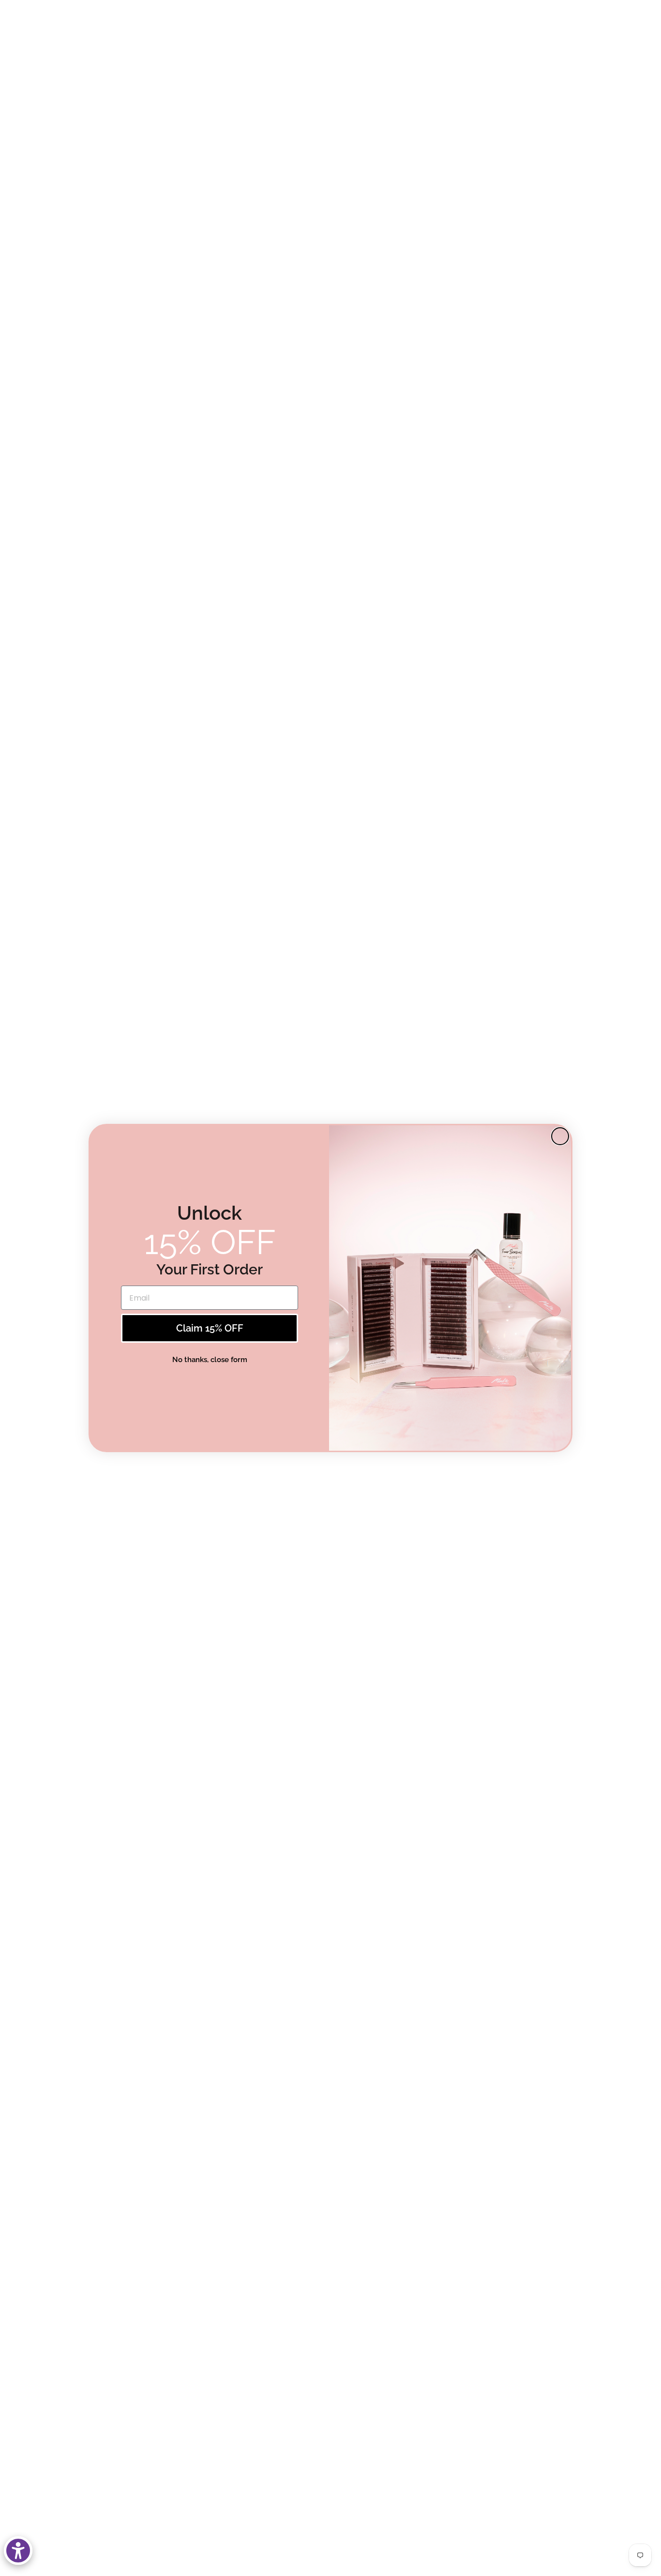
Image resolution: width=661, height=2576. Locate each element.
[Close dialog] (560, 1136)
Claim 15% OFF (210, 1328)
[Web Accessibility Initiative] (18, 2551)
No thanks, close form (210, 1360)
